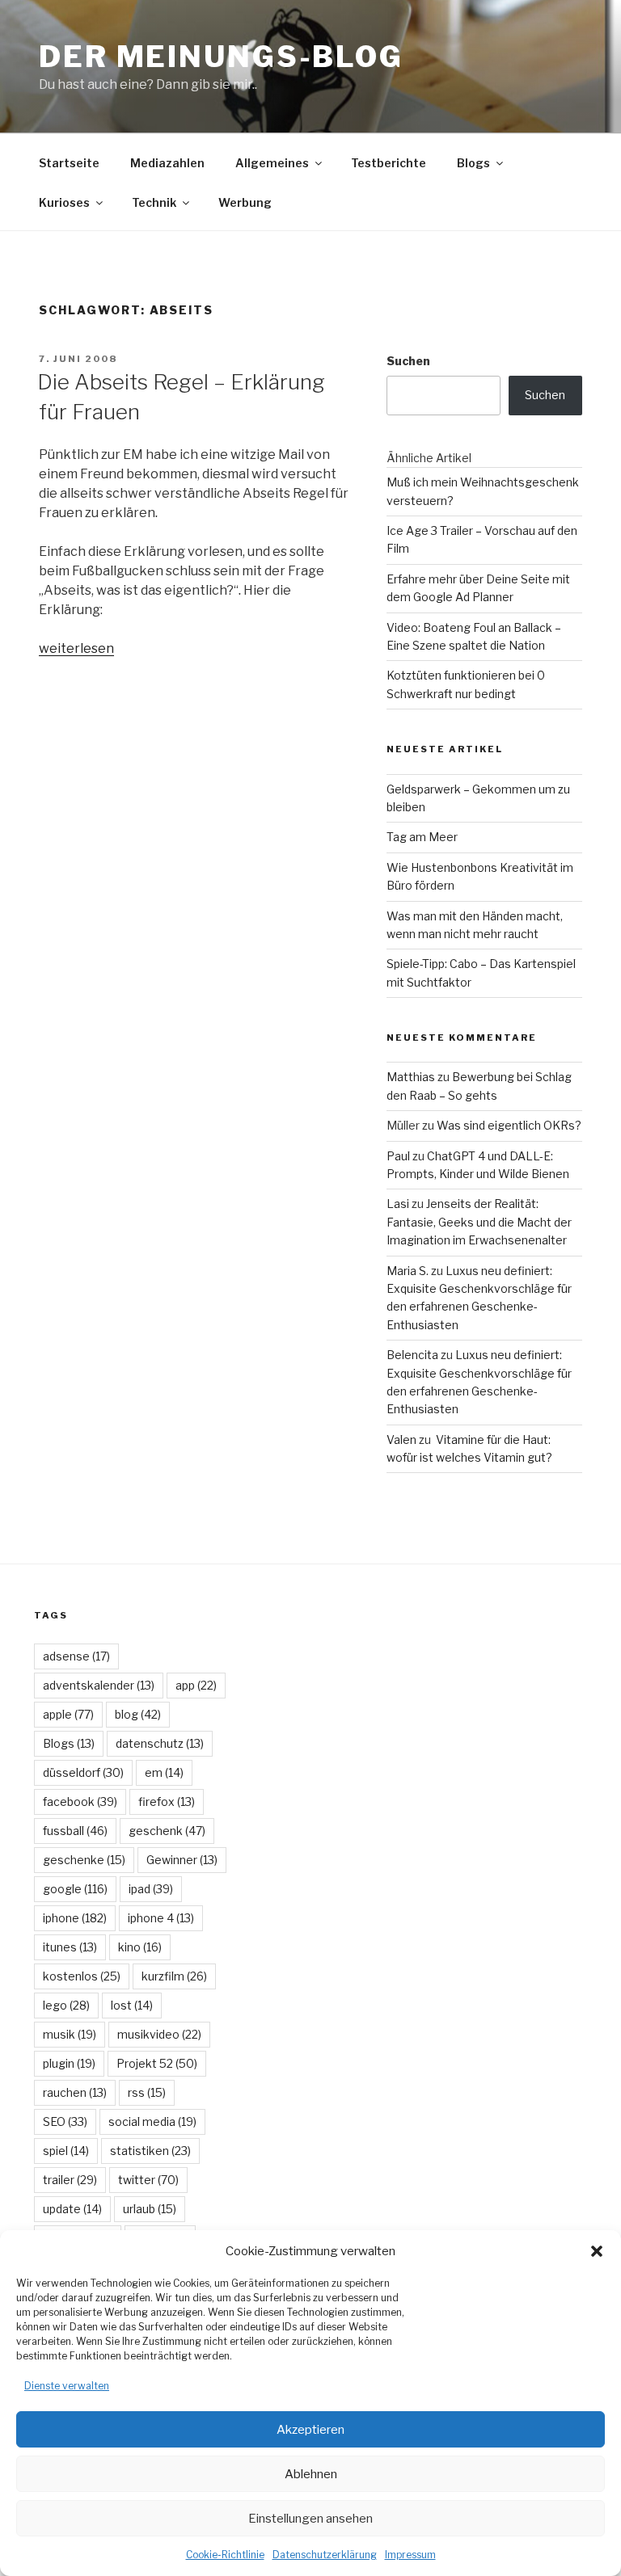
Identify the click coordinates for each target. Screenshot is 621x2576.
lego (66, 2005)
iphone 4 (161, 1918)
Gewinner (182, 1860)
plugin (69, 2063)
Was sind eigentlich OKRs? (509, 1125)
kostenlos (82, 1976)
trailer (70, 2180)
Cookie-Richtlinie (225, 2555)
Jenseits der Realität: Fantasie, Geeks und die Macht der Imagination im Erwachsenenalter (479, 1222)
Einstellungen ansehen (310, 2519)
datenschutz (160, 1743)
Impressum (410, 2555)
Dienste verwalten (67, 2386)
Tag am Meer (422, 837)
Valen (401, 1440)
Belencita (412, 1355)
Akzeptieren (310, 2430)
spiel (66, 2151)
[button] (597, 2251)
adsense (76, 1656)
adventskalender (99, 1685)
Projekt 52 (157, 2063)
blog (138, 1714)
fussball (75, 1831)
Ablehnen (311, 2474)
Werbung (245, 202)
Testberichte (389, 163)
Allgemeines (272, 163)
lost (132, 2005)
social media (152, 2121)
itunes (70, 1947)
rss (147, 2092)
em (164, 1772)
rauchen (75, 2092)
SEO (65, 2121)
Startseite (69, 163)
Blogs (473, 163)
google (75, 1889)
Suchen (408, 361)
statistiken (150, 2151)
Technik (154, 202)
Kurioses (64, 202)
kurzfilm (174, 1976)
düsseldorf (83, 1772)
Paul (398, 1156)
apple (68, 1714)
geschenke (84, 1860)
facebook (80, 1802)
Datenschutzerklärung (325, 2555)
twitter (148, 2180)
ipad (151, 1889)
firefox (167, 1802)
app (196, 1685)
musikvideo (159, 2034)
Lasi (398, 1204)
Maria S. (408, 1271)
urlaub (150, 2209)
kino (140, 1947)
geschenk (167, 1831)
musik (70, 2034)
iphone (75, 1918)
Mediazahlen (167, 163)
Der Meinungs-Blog (221, 57)
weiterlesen (76, 648)
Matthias (411, 1077)
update (72, 2209)
